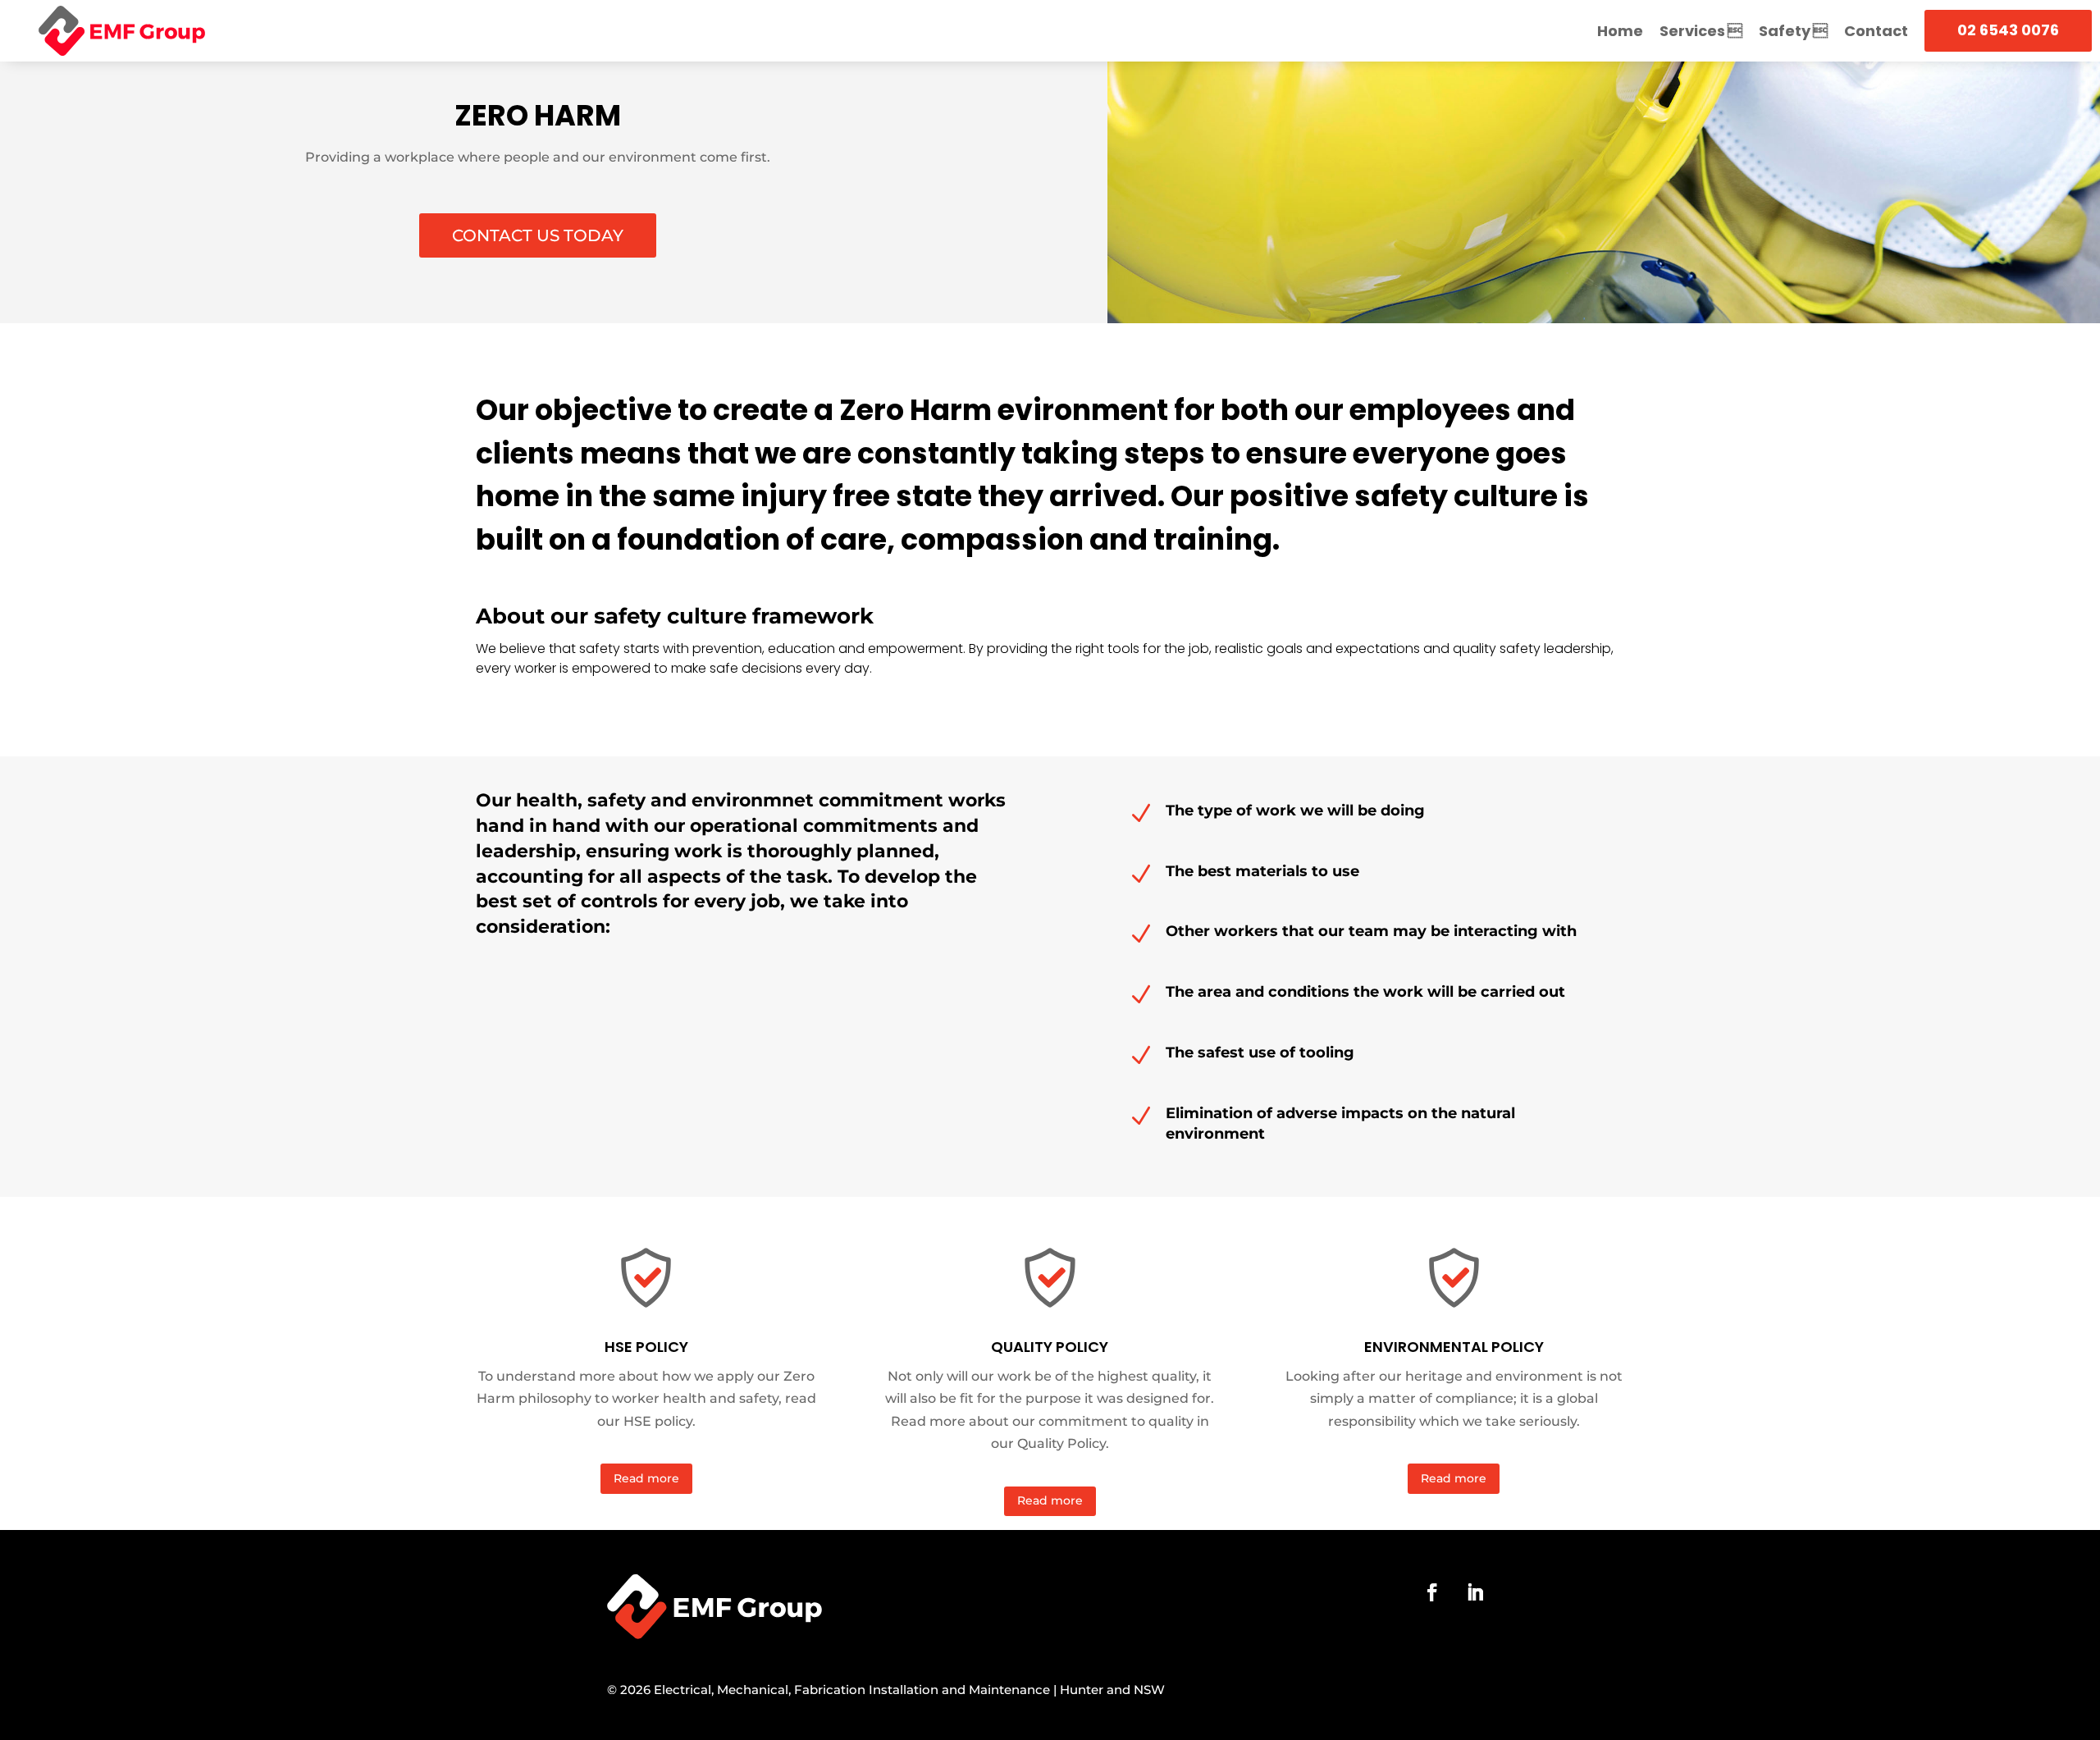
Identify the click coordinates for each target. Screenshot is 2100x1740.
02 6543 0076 (2008, 30)
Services (1692, 31)
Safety (1785, 31)
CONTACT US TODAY (538, 235)
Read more (646, 1478)
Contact (1876, 31)
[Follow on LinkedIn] (1475, 1592)
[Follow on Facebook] (1432, 1592)
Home (1620, 31)
